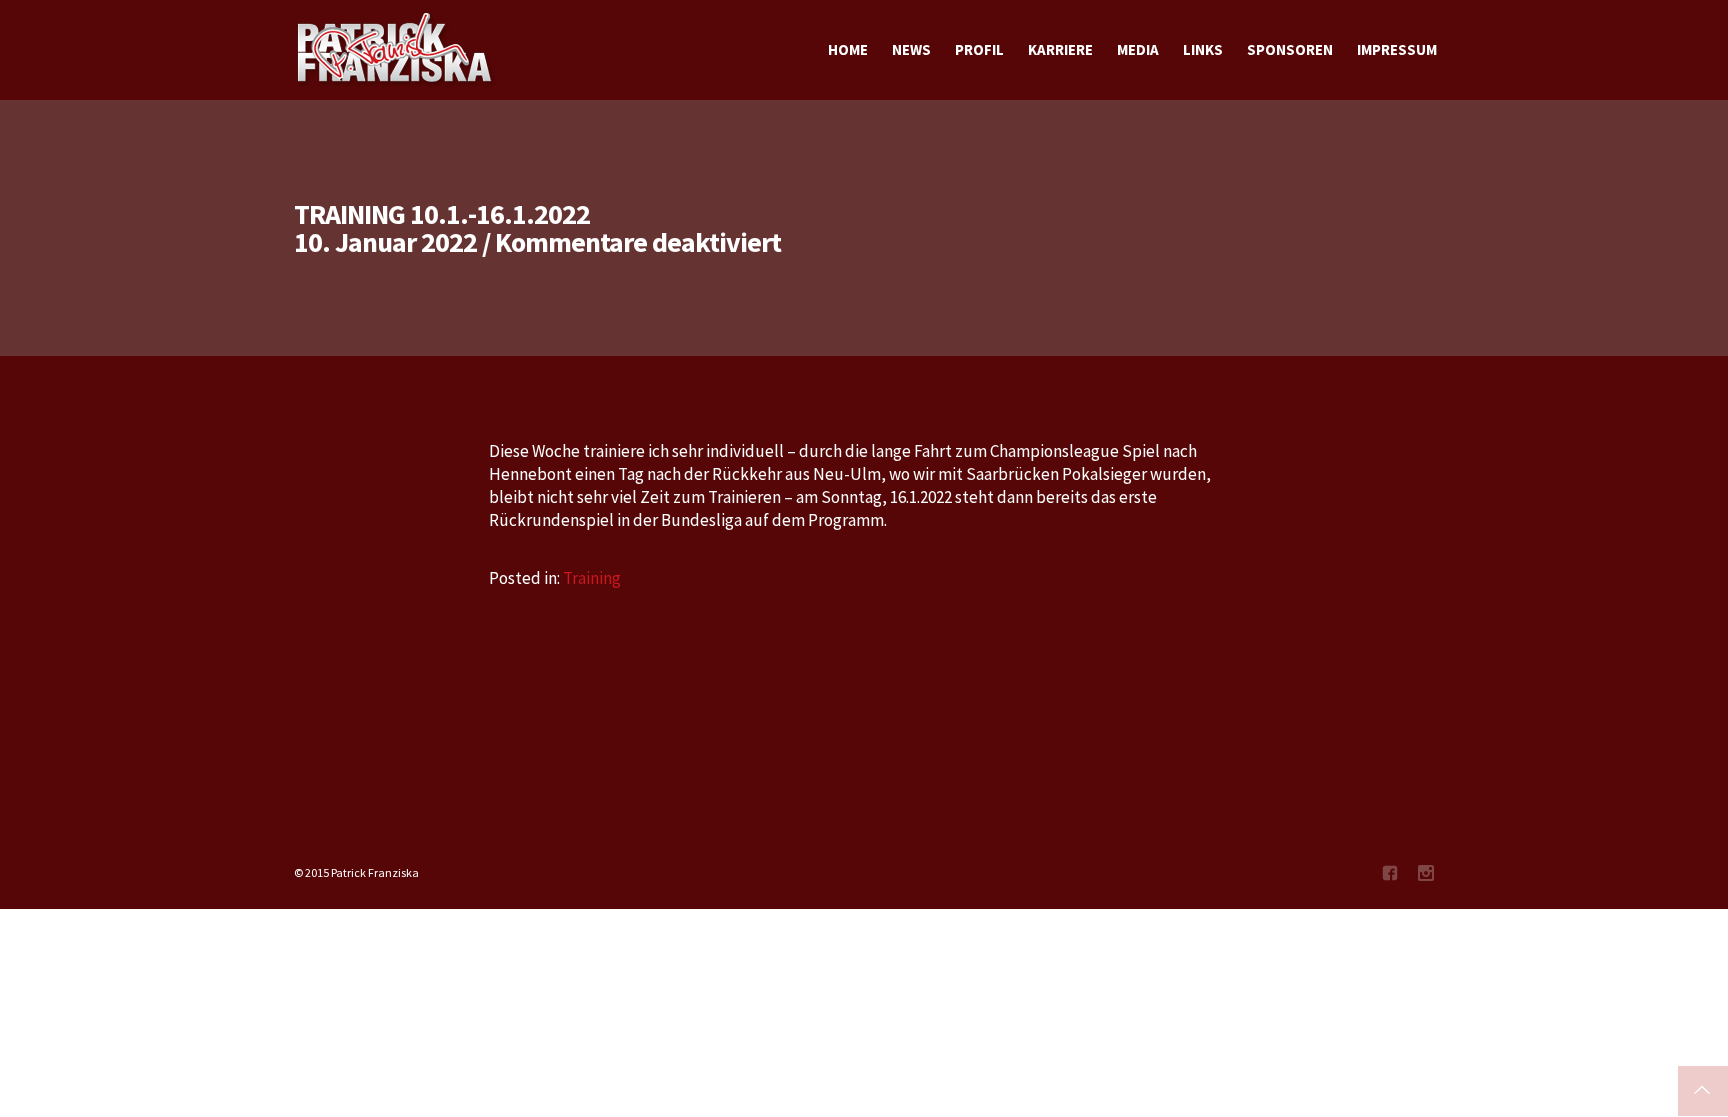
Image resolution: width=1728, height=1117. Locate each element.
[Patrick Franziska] (396, 50)
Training (592, 578)
